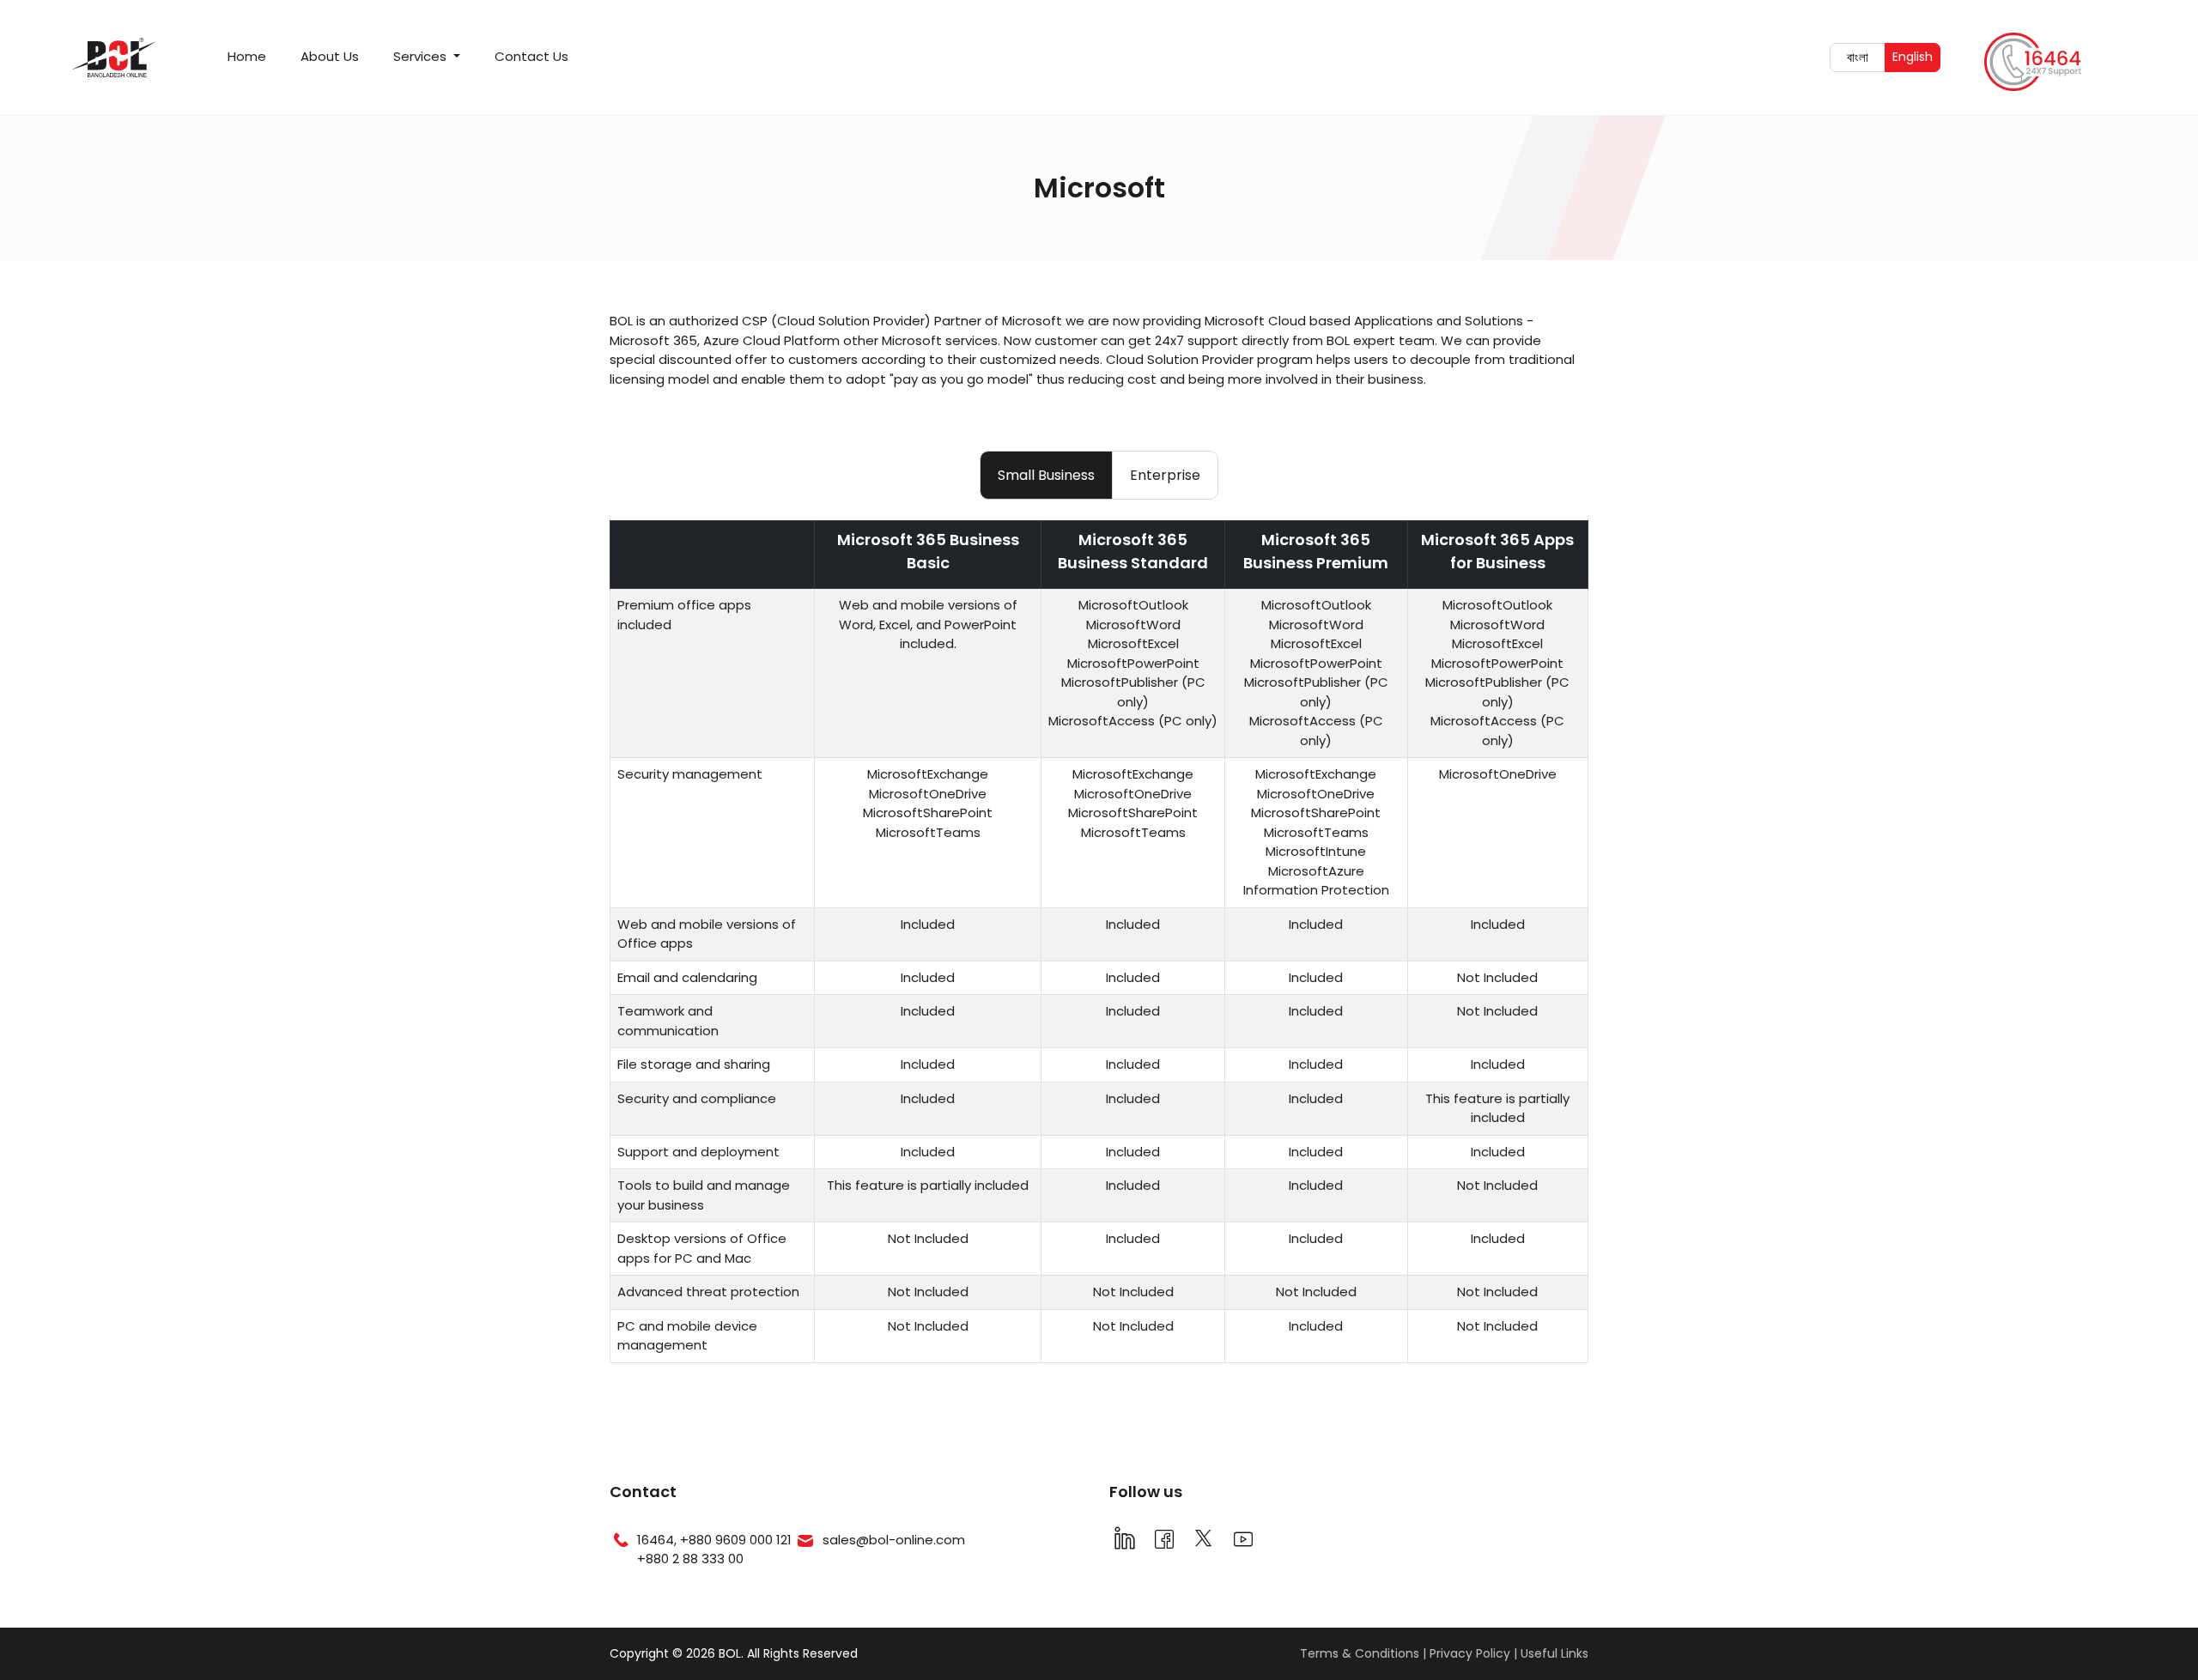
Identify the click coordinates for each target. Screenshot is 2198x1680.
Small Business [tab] (1046, 475)
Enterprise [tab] (1165, 475)
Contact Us (531, 56)
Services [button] (422, 56)
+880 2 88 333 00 (690, 1559)
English (1916, 56)
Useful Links (1554, 1653)
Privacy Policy (1470, 1653)
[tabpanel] (1099, 949)
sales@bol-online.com (894, 1540)
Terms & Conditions (1360, 1653)
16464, (659, 1540)
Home (247, 56)
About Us (330, 56)
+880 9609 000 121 (736, 1540)
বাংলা (1866, 57)
